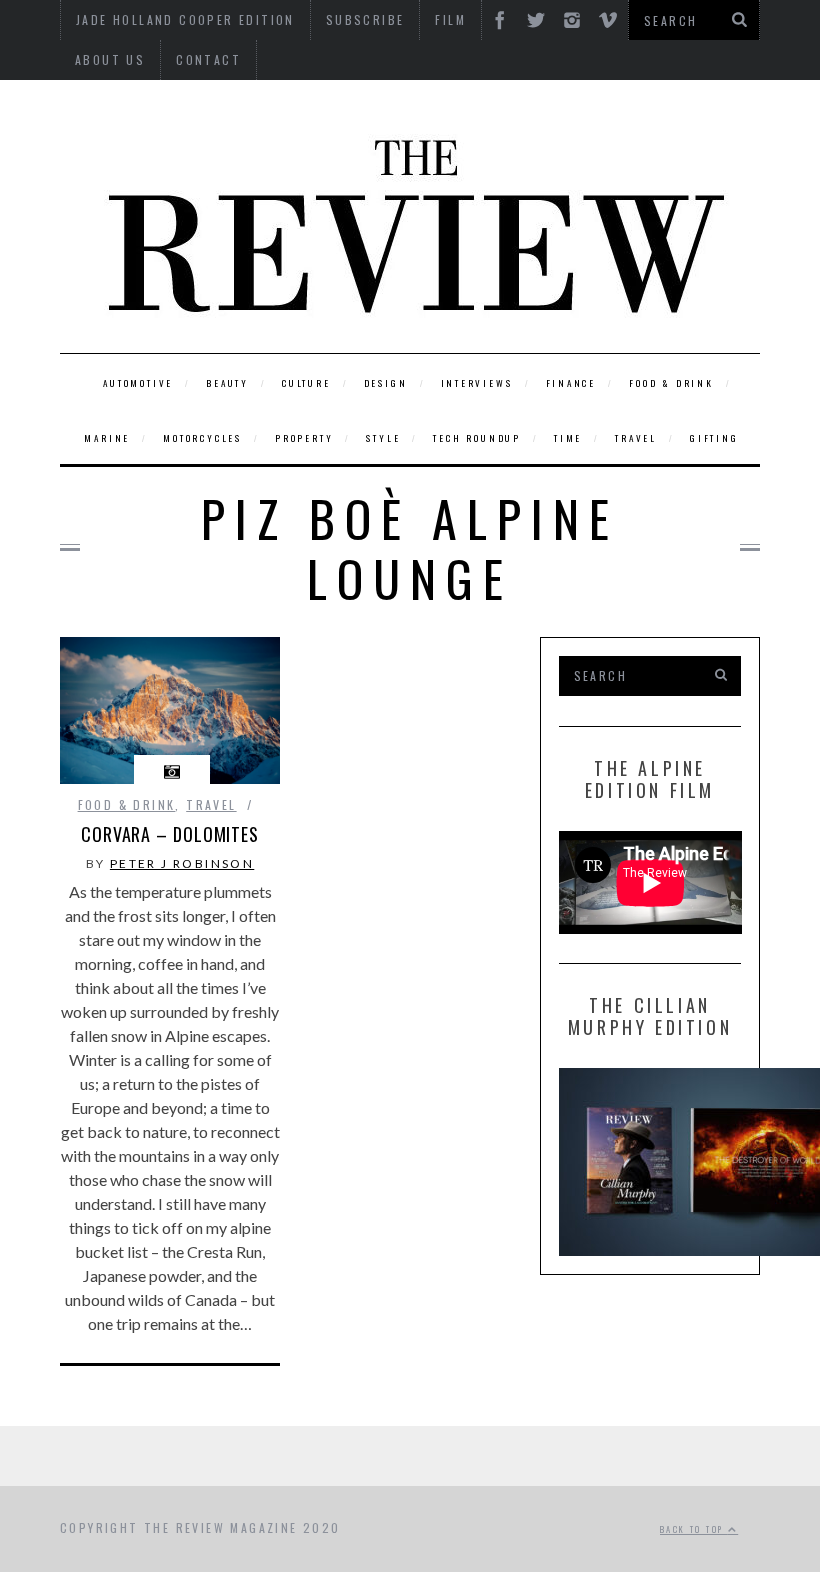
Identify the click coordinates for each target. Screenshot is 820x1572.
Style (383, 438)
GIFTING (714, 438)
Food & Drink (671, 383)
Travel (636, 438)
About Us (110, 59)
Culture (306, 383)
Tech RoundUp (477, 438)
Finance (571, 383)
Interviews (477, 383)
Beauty (227, 383)
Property (304, 438)
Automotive (138, 383)
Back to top (694, 1529)
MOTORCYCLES (202, 438)
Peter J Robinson (182, 863)
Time (568, 438)
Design (386, 383)
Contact (208, 59)
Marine (107, 438)
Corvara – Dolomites (170, 834)
